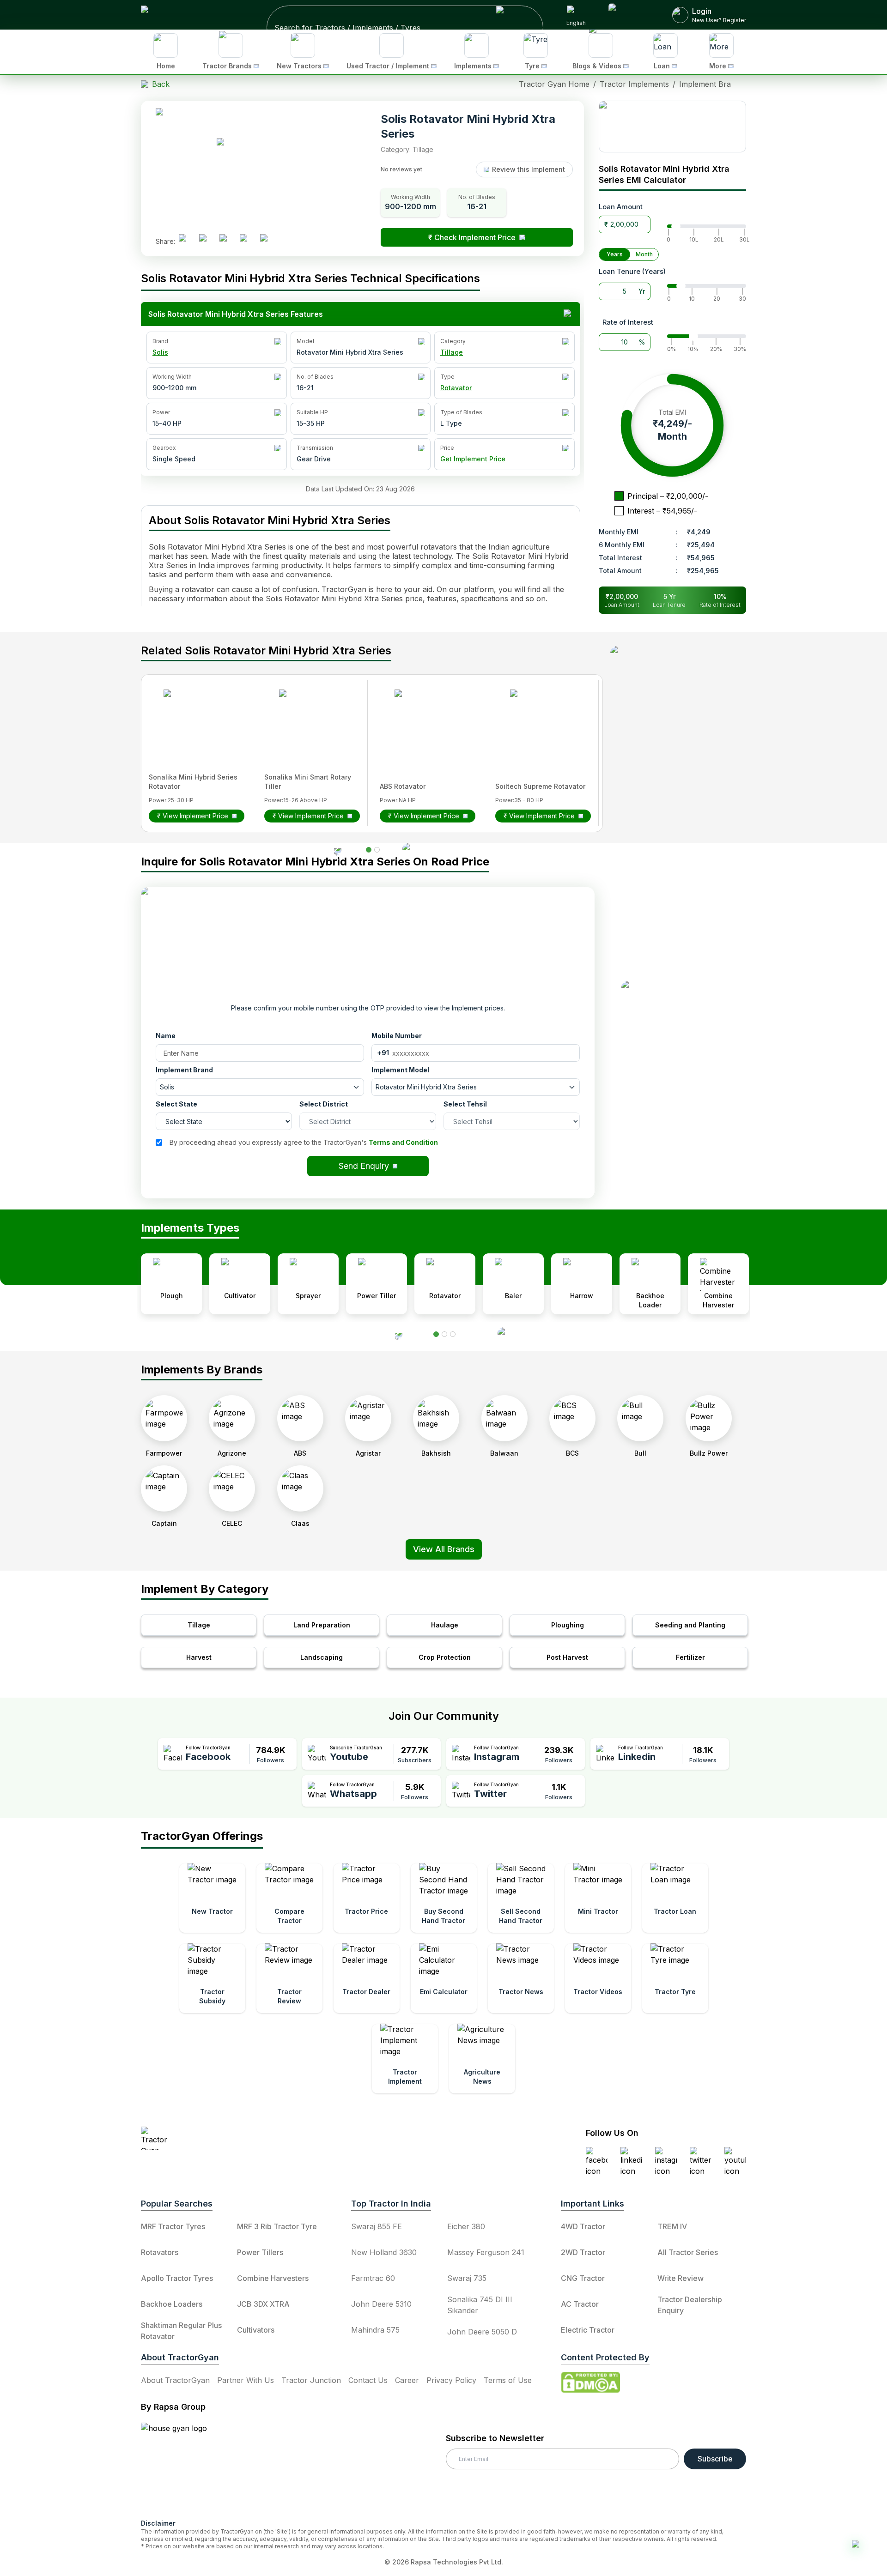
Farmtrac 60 (373, 2278)
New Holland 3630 (384, 2252)
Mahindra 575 (375, 2330)
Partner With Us (246, 2380)
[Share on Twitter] (227, 242)
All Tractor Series (688, 2252)
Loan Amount (621, 207)
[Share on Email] (267, 242)
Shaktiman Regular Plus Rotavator (181, 2331)
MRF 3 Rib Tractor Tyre (277, 2226)
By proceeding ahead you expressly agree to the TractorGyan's (304, 1142)
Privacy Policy (451, 2380)
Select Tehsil (465, 1104)
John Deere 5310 (381, 2304)
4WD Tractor (583, 2226)
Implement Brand (184, 1070)
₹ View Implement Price (193, 816)
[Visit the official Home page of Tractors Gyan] (222, 2138)
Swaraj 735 (467, 2278)
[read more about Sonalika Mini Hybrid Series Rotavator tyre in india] (191, 717)
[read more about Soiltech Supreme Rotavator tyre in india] (538, 717)
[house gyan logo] (185, 2467)
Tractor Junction (311, 2380)
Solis (160, 352)
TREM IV (672, 2226)
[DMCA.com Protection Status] (590, 2382)
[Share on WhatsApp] (247, 242)
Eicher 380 (466, 2226)
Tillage (452, 352)
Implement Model (400, 1070)
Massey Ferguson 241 (486, 2252)
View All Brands (444, 1549)
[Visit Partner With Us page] (629, 15)
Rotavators (160, 2252)
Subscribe (715, 2459)
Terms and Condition (403, 1142)
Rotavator (456, 388)
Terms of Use (508, 2380)
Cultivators (256, 2330)
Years (615, 254)
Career (407, 2380)
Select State (176, 1104)
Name (166, 1036)
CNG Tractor (583, 2278)
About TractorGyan (175, 2380)
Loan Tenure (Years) (632, 271)
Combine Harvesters (273, 2278)
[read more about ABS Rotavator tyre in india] (422, 717)
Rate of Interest (628, 322)
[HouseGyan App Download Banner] (673, 127)
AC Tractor (580, 2304)
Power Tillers (260, 2252)
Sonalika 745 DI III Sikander (480, 2305)
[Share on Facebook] (186, 242)
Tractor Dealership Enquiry (690, 2305)
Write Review (680, 2278)
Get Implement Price (473, 459)
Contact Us (368, 2380)
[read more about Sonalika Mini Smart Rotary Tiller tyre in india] (307, 717)
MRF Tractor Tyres (173, 2226)
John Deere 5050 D (482, 2332)
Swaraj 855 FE (377, 2226)
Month (644, 254)
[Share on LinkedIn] (207, 242)
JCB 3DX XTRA (263, 2304)
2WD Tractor (583, 2252)
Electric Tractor (588, 2330)
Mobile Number (397, 1036)
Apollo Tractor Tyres (177, 2278)
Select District (324, 1104)
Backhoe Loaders (172, 2304)
